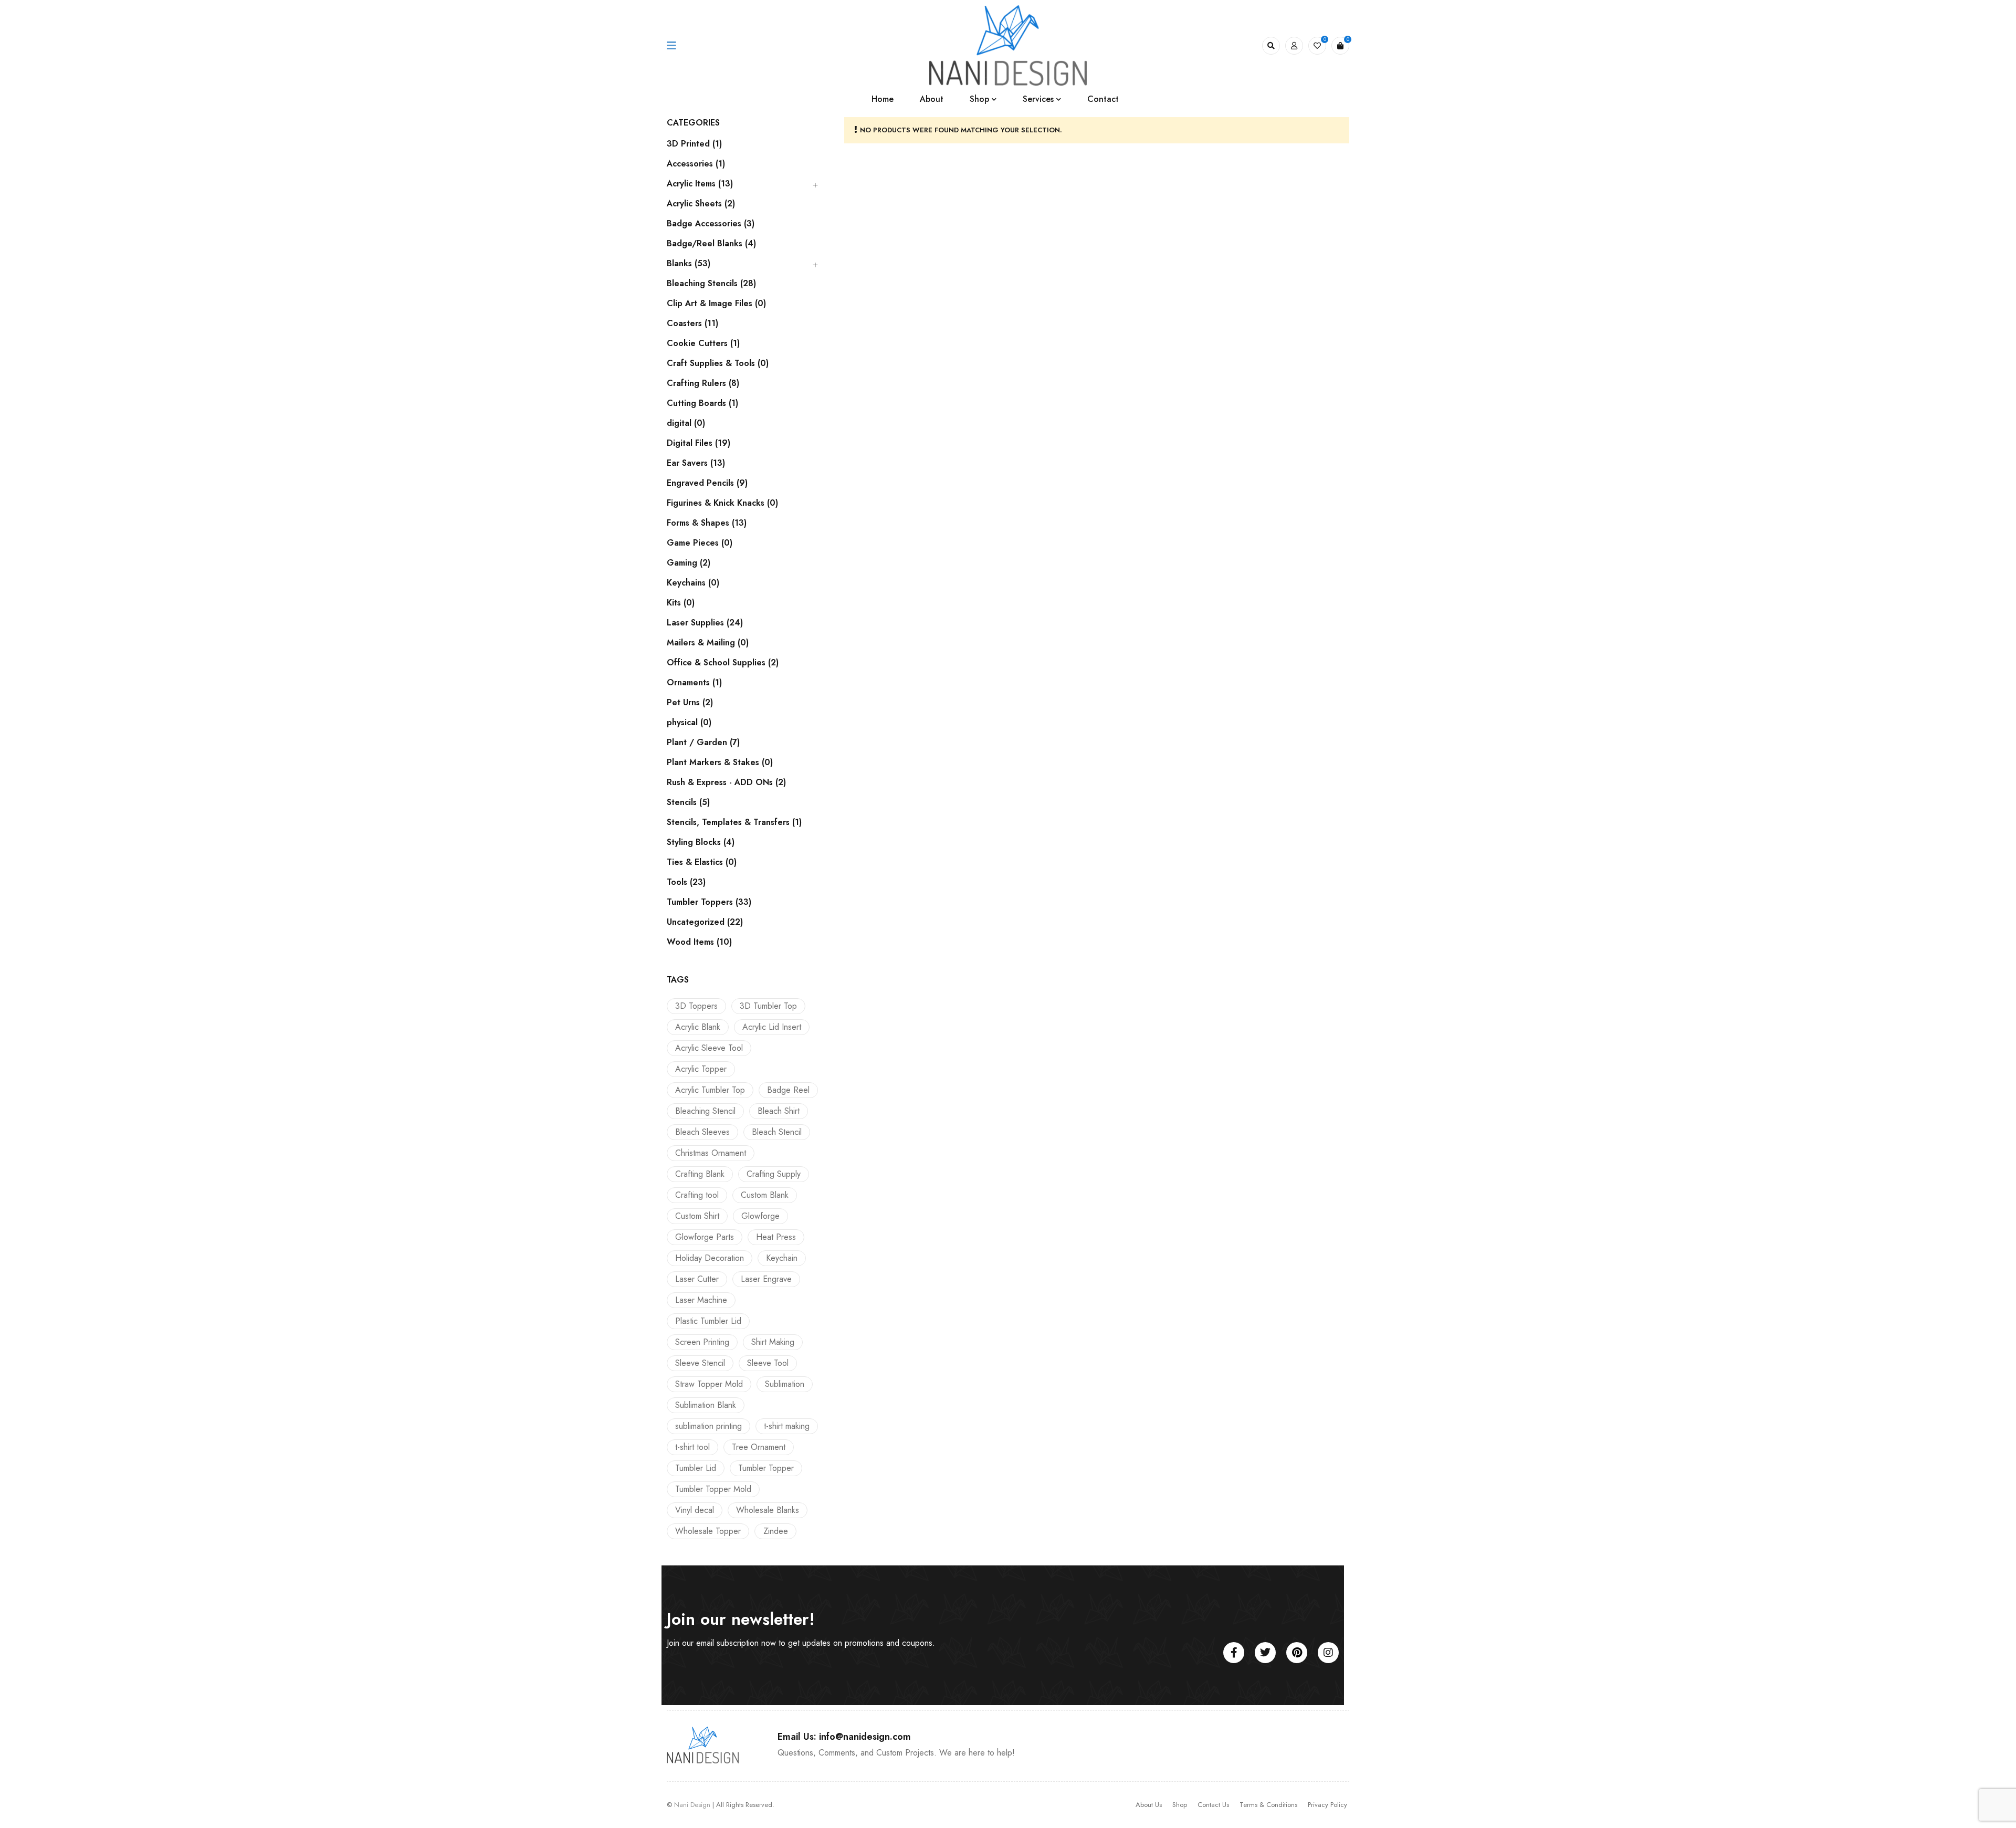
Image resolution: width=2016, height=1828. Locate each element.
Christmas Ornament (711, 1153)
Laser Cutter (697, 1279)
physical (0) (689, 723)
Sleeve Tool (768, 1363)
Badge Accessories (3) (711, 224)
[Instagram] (1328, 1653)
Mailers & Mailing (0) (708, 643)
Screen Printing (702, 1342)
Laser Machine (701, 1300)
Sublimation (785, 1384)
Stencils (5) (688, 802)
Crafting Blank (700, 1174)
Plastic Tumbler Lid (708, 1321)
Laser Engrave (766, 1279)
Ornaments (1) (694, 683)
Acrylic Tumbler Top (710, 1090)
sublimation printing (708, 1426)
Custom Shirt (697, 1216)
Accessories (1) (696, 164)
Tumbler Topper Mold (713, 1489)
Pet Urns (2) (690, 703)
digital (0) (686, 423)
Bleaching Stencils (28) (711, 284)
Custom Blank (765, 1195)
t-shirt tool (692, 1447)
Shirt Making (773, 1342)
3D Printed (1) (694, 144)
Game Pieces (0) (700, 543)
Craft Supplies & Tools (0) (718, 363)
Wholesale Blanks (768, 1510)
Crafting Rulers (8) (703, 383)
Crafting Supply (774, 1174)
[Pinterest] (1297, 1653)
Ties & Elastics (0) (702, 862)
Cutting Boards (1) (702, 403)
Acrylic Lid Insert (772, 1027)
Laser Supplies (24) (705, 623)
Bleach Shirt (779, 1111)
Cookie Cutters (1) (703, 343)
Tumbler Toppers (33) (709, 902)
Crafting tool (697, 1195)
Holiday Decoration (710, 1258)
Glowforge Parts (705, 1237)
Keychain (782, 1258)
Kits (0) (681, 603)
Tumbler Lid (696, 1468)
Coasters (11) (692, 323)
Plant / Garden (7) (703, 743)
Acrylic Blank (698, 1027)
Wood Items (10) (699, 942)
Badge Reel (788, 1090)
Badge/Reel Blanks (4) (711, 244)
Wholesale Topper (708, 1531)
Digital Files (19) (699, 443)
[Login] (1294, 46)
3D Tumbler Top (768, 1006)
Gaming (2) (689, 563)
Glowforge (760, 1216)
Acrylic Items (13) (700, 184)
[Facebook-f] (1234, 1653)
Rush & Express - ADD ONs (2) (726, 782)
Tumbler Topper (766, 1468)
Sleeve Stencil (700, 1363)
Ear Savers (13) (696, 463)
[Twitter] (1265, 1653)
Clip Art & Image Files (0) (716, 304)
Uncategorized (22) (705, 922)
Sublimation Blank (706, 1405)
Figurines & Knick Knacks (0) (722, 503)
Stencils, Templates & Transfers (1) (734, 822)
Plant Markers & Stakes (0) (720, 762)
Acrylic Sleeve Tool (709, 1048)
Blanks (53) (689, 264)
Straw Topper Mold (709, 1384)
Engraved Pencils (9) (707, 483)
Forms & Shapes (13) (707, 523)
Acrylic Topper (701, 1069)
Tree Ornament (759, 1447)
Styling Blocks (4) (701, 842)
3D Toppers (696, 1006)
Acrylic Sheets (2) (701, 204)
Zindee (776, 1531)
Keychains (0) (693, 583)
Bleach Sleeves (702, 1132)
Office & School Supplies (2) (723, 663)
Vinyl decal (695, 1510)
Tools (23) (686, 882)
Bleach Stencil (777, 1132)
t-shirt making (787, 1426)
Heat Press (776, 1237)
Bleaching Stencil (705, 1111)
